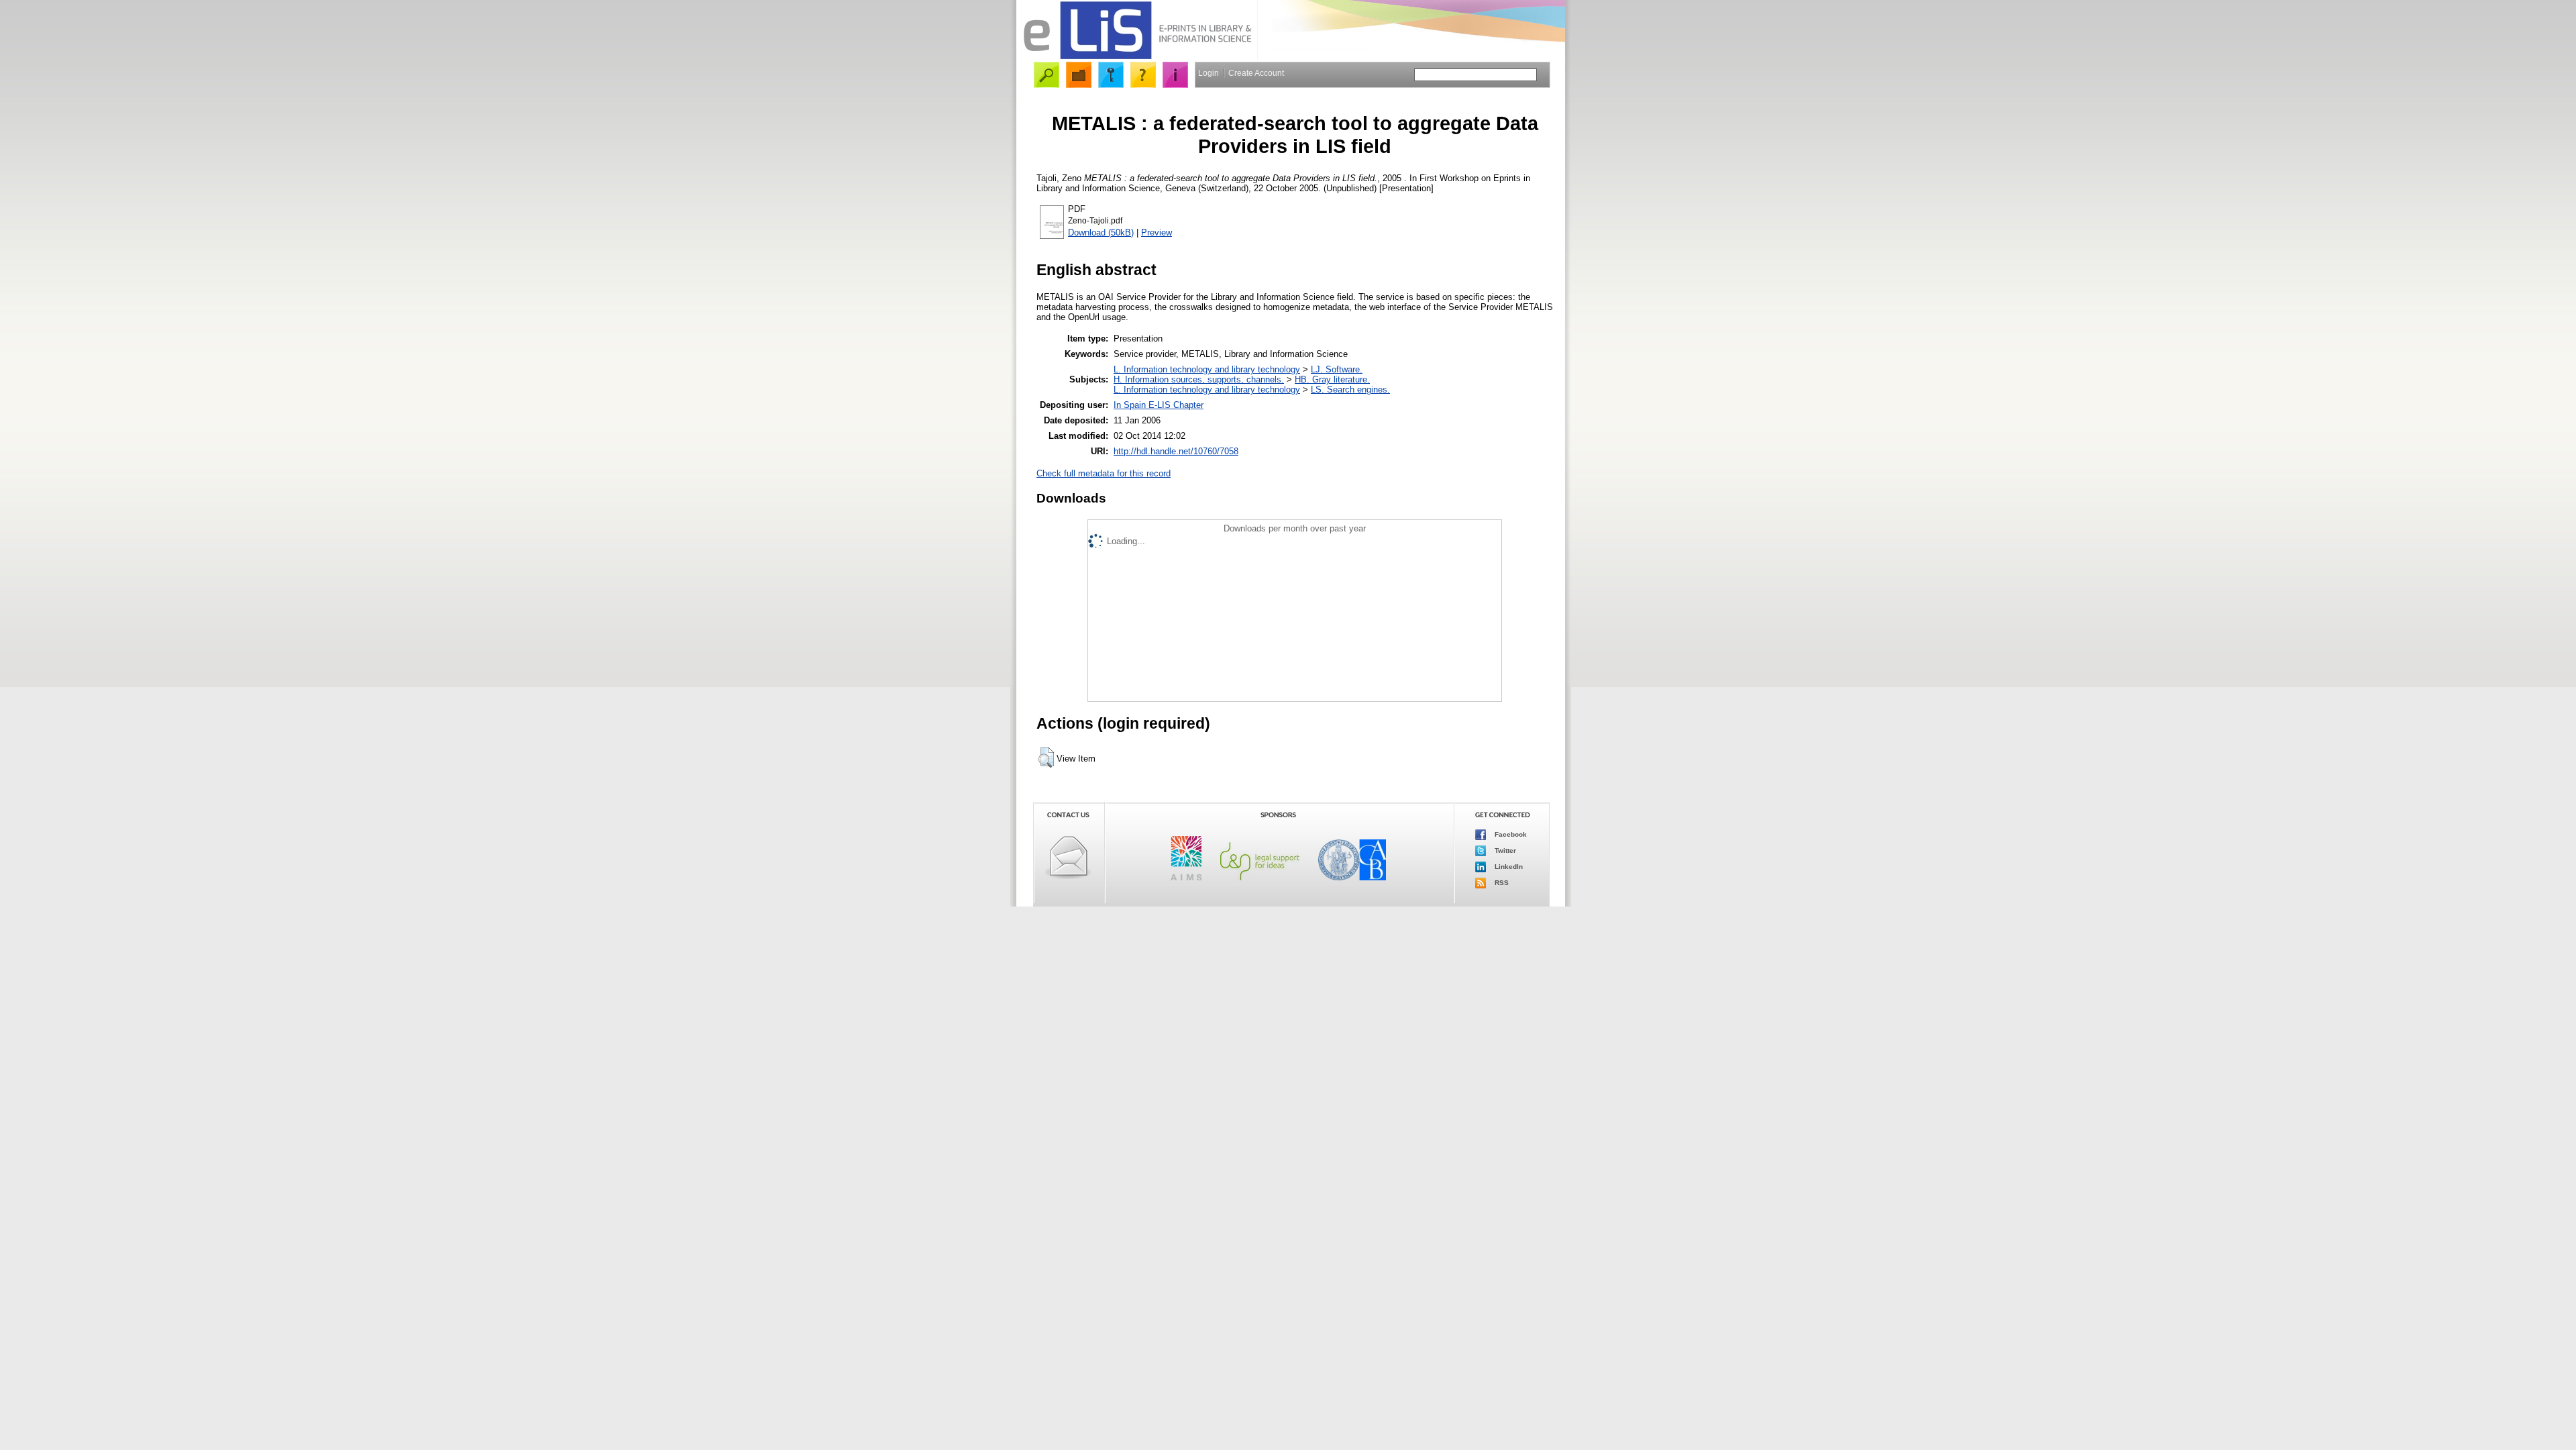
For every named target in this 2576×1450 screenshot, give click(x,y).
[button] (1046, 758)
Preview (1157, 232)
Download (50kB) (1101, 232)
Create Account (1256, 73)
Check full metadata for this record (1104, 473)
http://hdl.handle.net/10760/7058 (1176, 451)
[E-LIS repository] (1137, 57)
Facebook (1510, 834)
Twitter (1504, 850)
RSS (1501, 883)
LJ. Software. (1337, 369)
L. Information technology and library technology (1207, 369)
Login (1209, 73)
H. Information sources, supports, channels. (1199, 379)
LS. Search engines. (1350, 390)
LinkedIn (1508, 867)
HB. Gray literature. (1332, 379)
